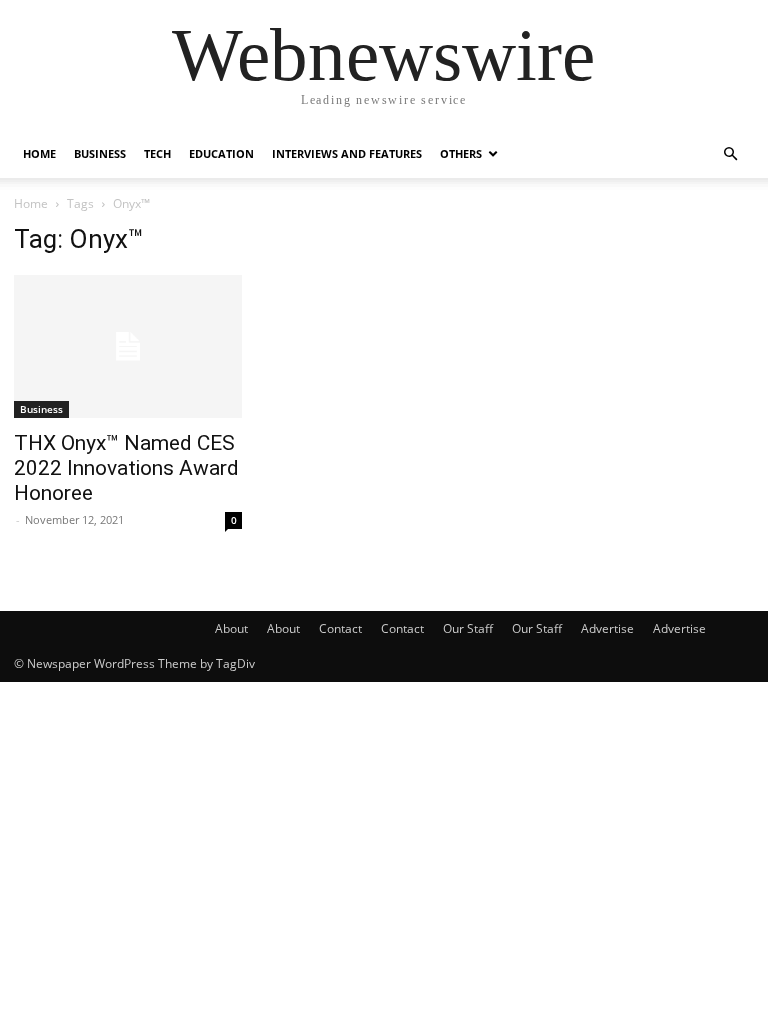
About (231, 628)
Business (100, 153)
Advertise (607, 628)
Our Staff (468, 628)
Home (39, 153)
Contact (340, 628)
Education (221, 153)
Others (461, 153)
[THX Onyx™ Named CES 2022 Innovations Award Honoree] (128, 346)
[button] (730, 154)
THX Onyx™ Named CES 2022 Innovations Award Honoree (126, 468)
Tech (157, 153)
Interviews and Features (347, 153)
